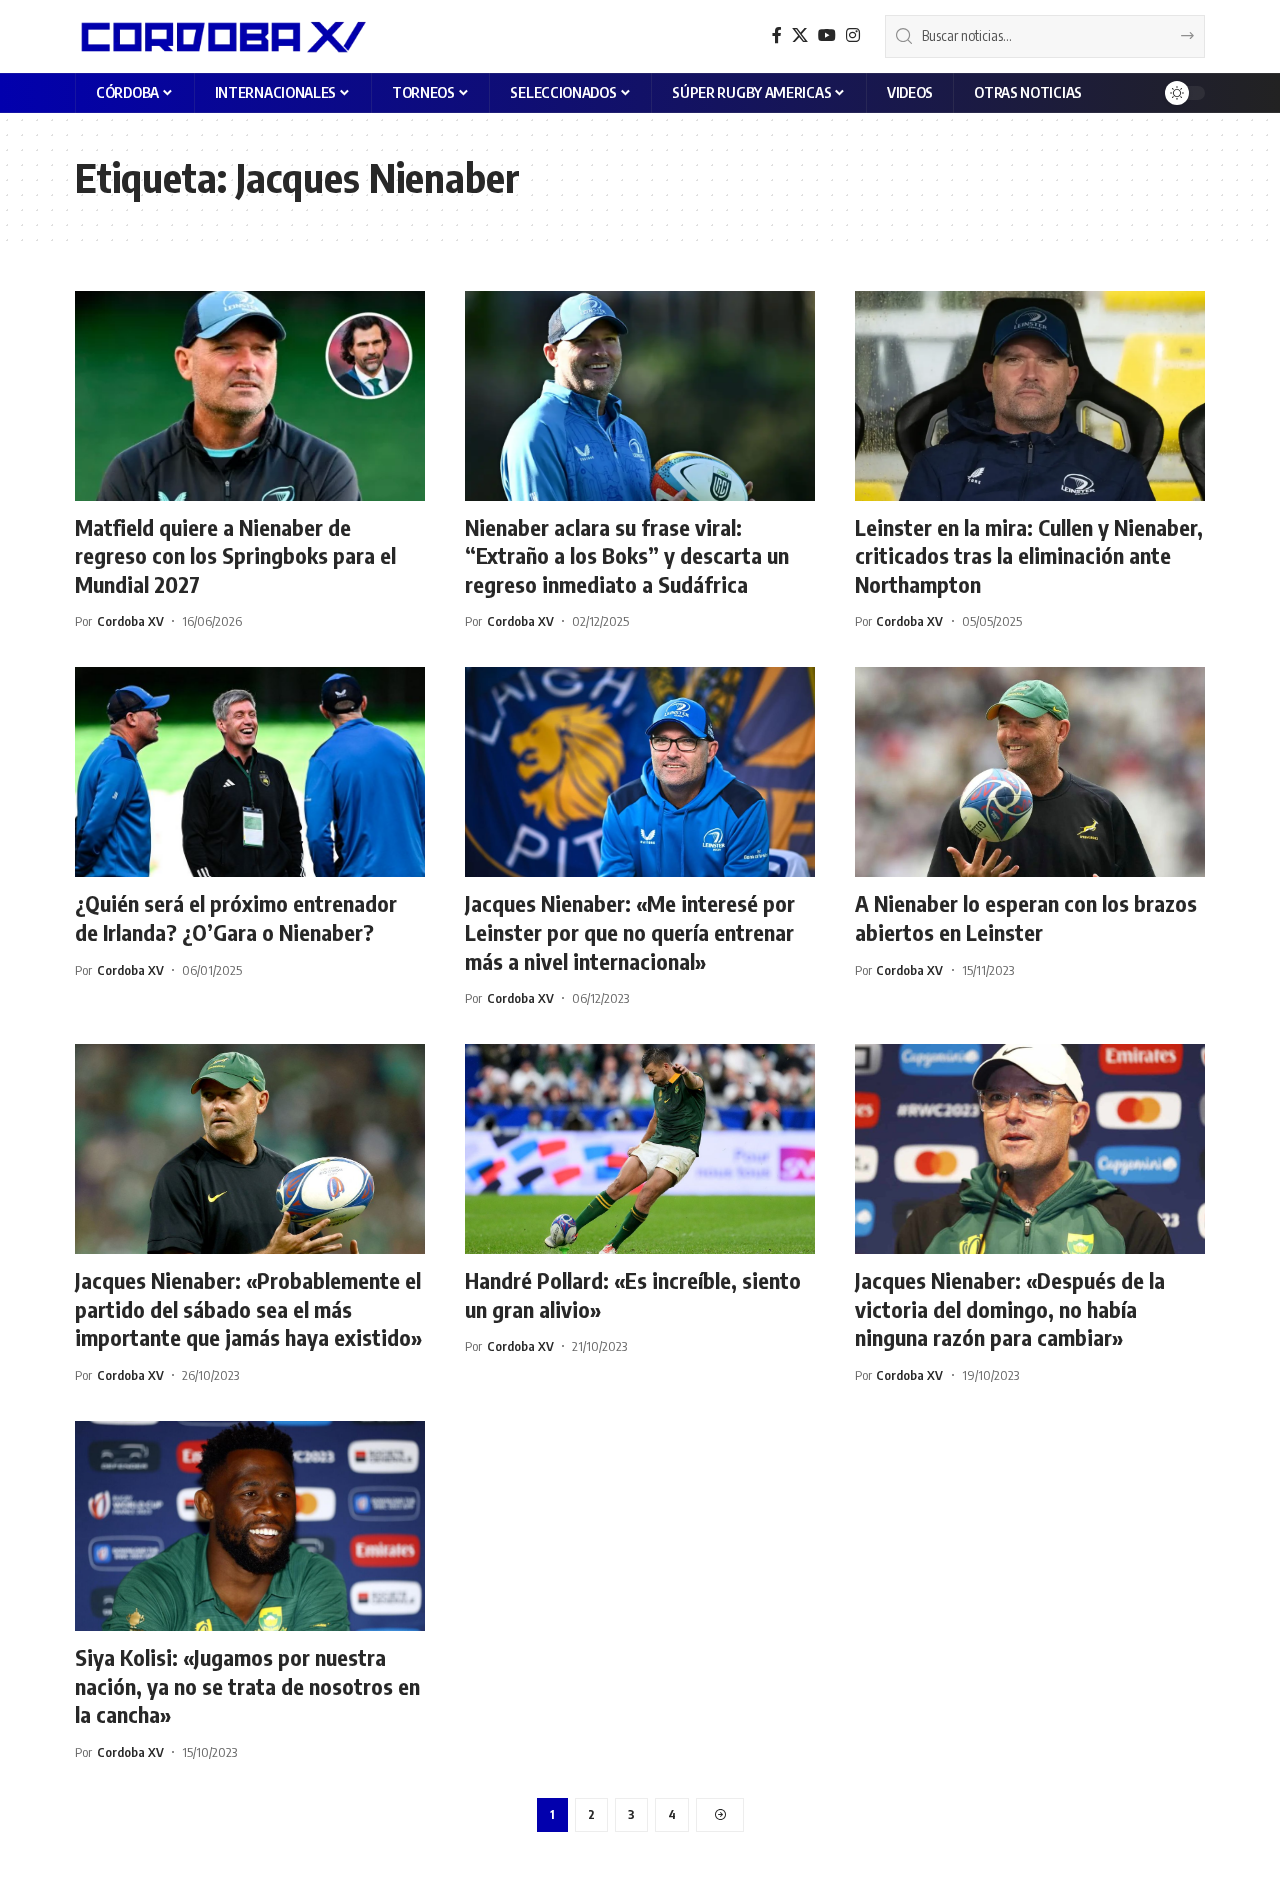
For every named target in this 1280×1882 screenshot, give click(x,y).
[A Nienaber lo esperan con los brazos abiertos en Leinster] (1030, 772)
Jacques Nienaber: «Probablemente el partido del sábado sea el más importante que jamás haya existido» (248, 1308)
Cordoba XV (130, 621)
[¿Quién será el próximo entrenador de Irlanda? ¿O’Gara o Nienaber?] (250, 772)
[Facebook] (777, 35)
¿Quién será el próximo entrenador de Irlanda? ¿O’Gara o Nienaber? (236, 917)
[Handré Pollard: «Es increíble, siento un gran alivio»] (640, 1149)
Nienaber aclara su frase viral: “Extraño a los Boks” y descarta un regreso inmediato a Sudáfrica (627, 555)
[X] (800, 35)
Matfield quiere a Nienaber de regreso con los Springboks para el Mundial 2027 (235, 555)
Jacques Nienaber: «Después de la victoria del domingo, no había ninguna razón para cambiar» (1010, 1308)
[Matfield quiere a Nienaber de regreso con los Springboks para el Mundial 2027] (250, 396)
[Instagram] (853, 35)
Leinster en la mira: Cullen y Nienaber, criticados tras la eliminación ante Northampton (1029, 555)
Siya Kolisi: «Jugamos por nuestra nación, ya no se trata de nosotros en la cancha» (247, 1685)
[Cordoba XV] (220, 36)
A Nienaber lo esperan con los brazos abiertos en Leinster (1026, 917)
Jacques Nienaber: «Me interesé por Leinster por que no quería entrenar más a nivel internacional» (630, 931)
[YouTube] (827, 35)
